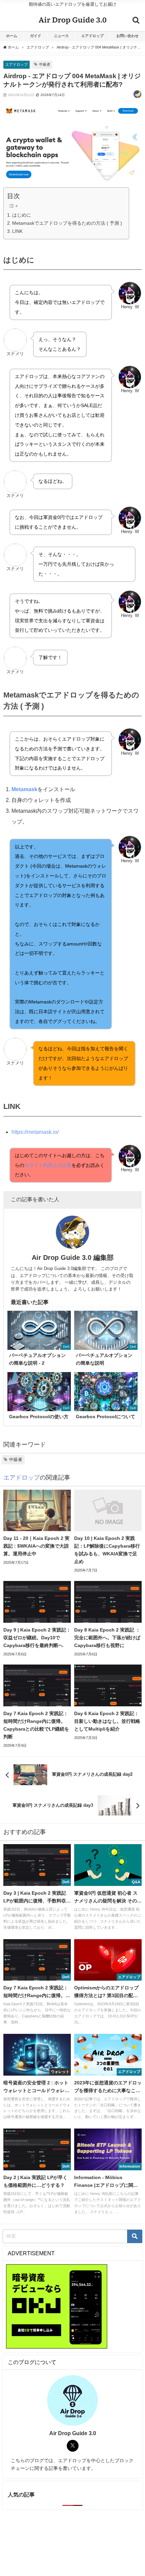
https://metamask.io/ (35, 1132)
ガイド (36, 36)
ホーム (12, 36)
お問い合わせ (127, 36)
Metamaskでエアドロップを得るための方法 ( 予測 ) (67, 223)
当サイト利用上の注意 (48, 1165)
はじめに (22, 215)
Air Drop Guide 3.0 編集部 (73, 1258)
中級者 (45, 64)
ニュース (61, 36)
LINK (17, 231)
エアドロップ (92, 36)
